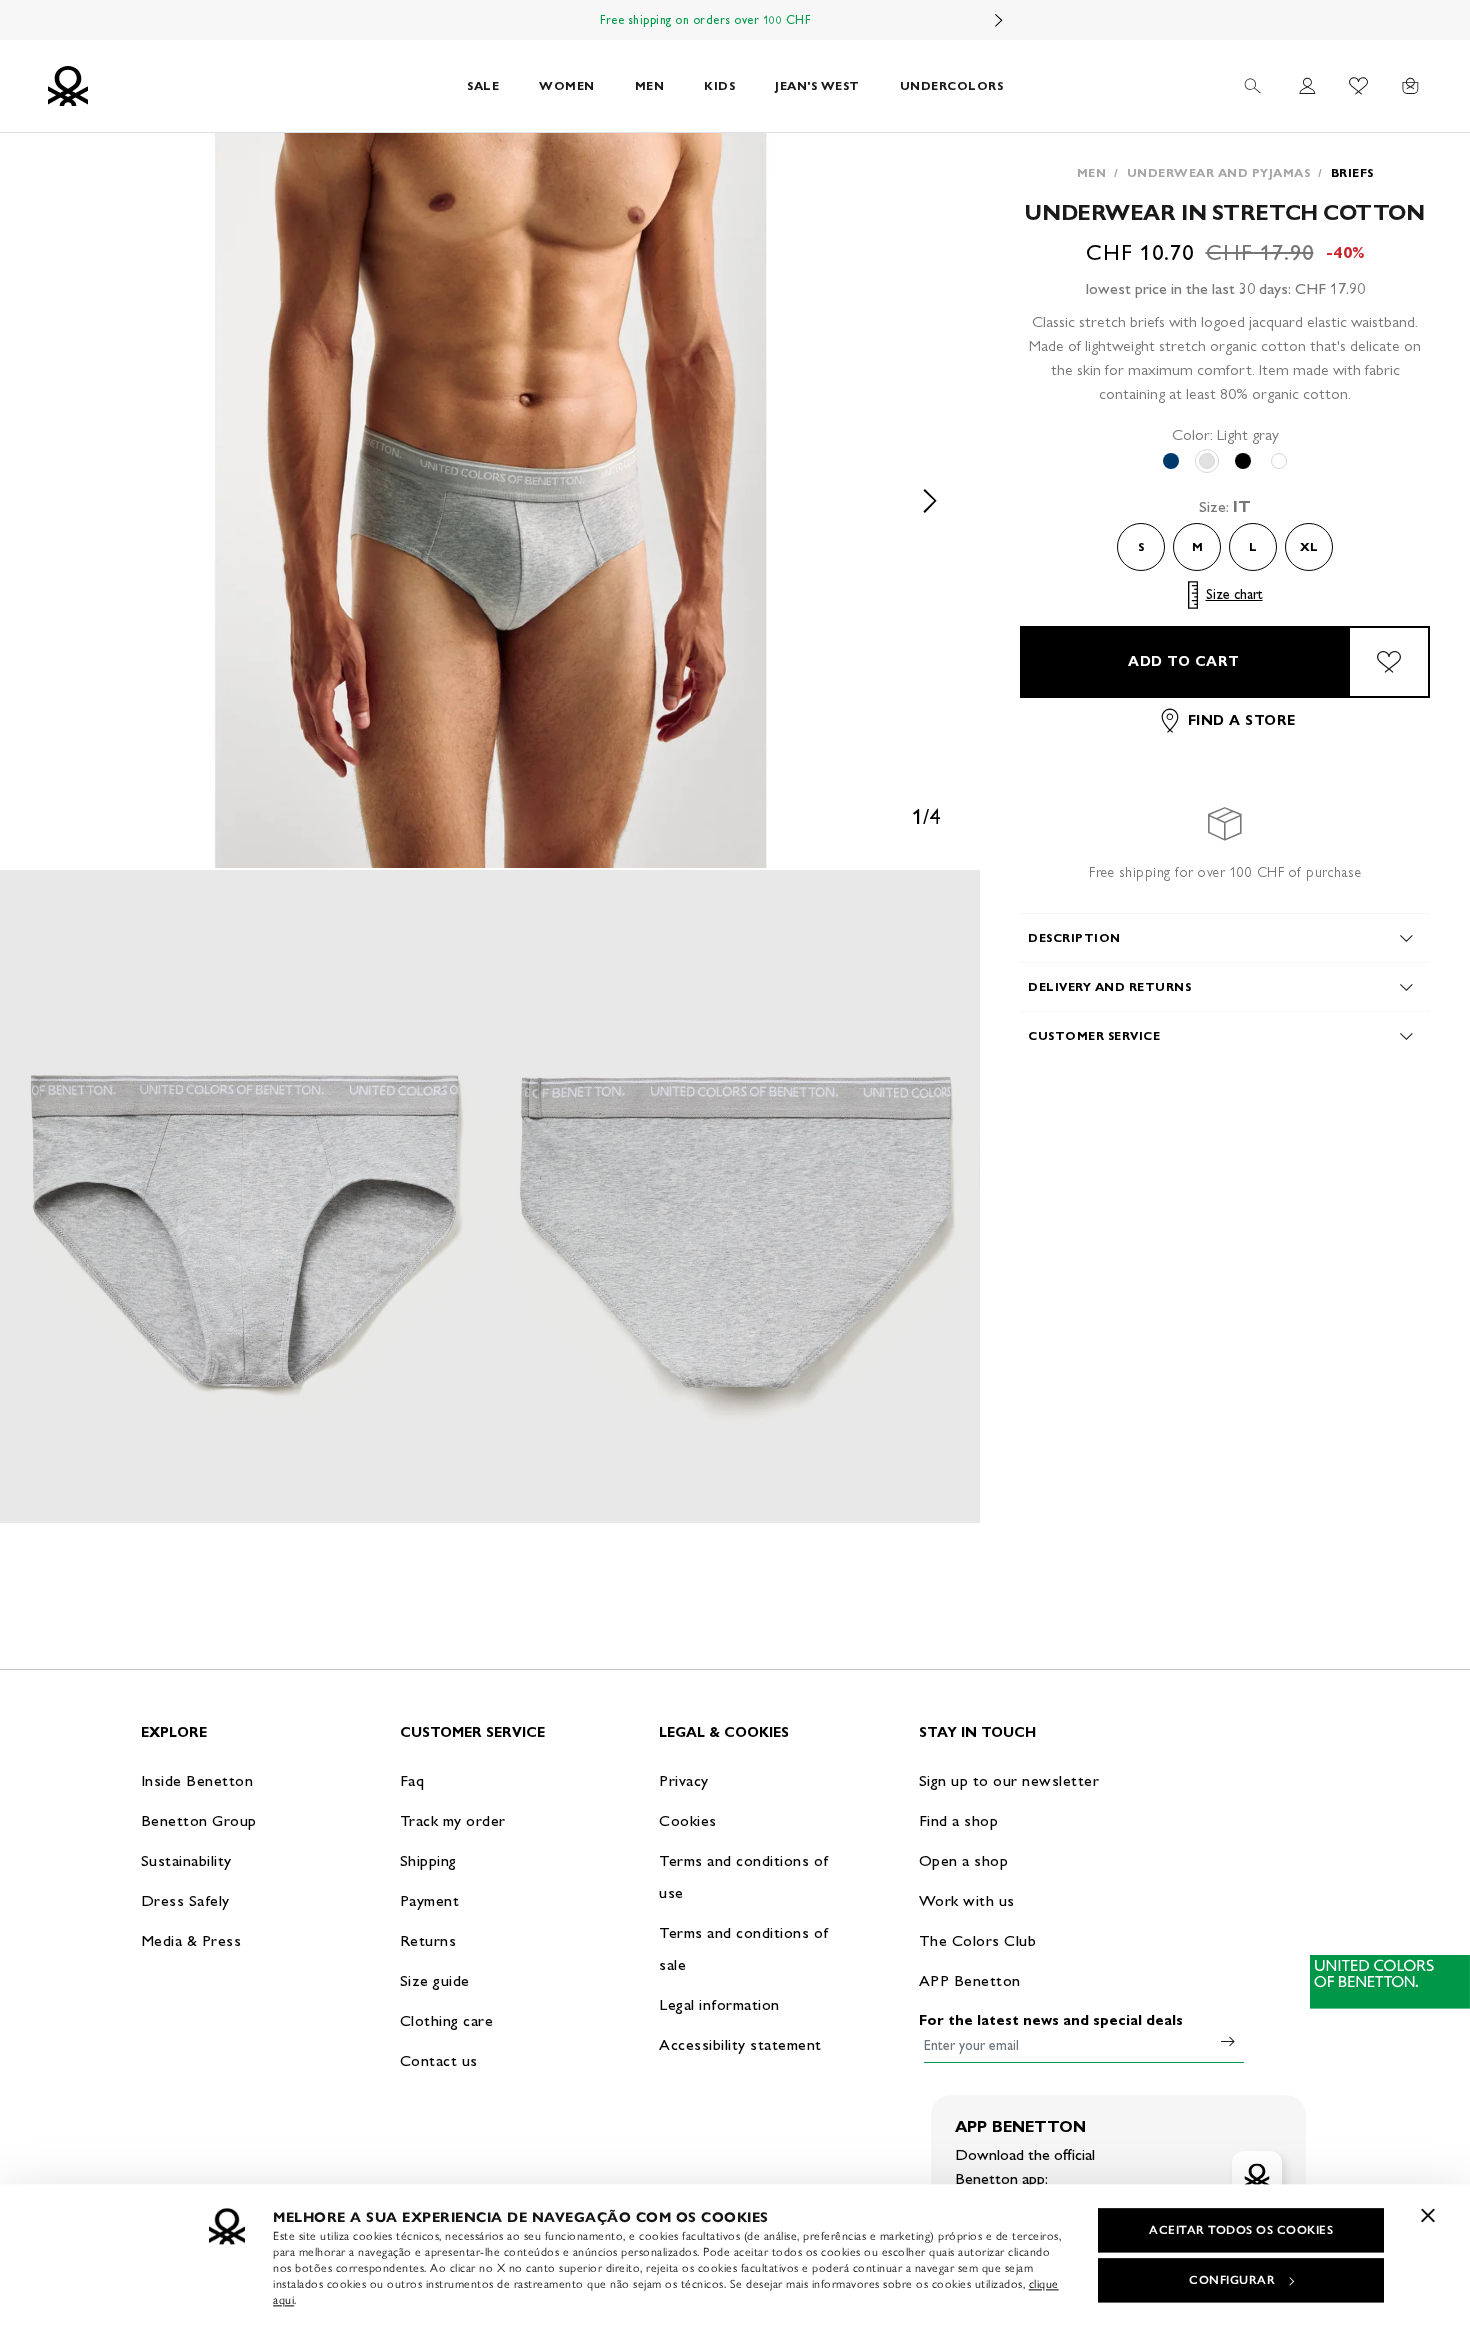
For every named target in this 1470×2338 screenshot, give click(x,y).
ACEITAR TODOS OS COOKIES (1241, 2230)
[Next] (999, 20)
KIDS (719, 85)
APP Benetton (970, 1980)
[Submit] (1228, 2041)
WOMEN (567, 85)
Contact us (439, 2060)
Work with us (967, 1900)
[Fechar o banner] (1428, 2215)
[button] (490, 500)
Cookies (688, 1820)
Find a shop (959, 1820)
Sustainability (186, 1860)
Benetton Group (199, 1820)
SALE (483, 85)
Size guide (435, 1980)
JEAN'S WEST (817, 85)
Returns (428, 1940)
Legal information (719, 2004)
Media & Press (191, 1940)
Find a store (1242, 720)
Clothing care (447, 2020)
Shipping (428, 1860)
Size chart (1234, 594)
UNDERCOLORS (952, 85)
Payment (430, 1900)
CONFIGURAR (1232, 2280)
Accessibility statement (740, 2044)
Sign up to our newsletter (1009, 1780)
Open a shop (964, 1860)
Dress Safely (185, 1900)
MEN (650, 85)
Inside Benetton (197, 1780)
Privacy (684, 1780)
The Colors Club (978, 1940)
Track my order (453, 1820)
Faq (412, 1780)
